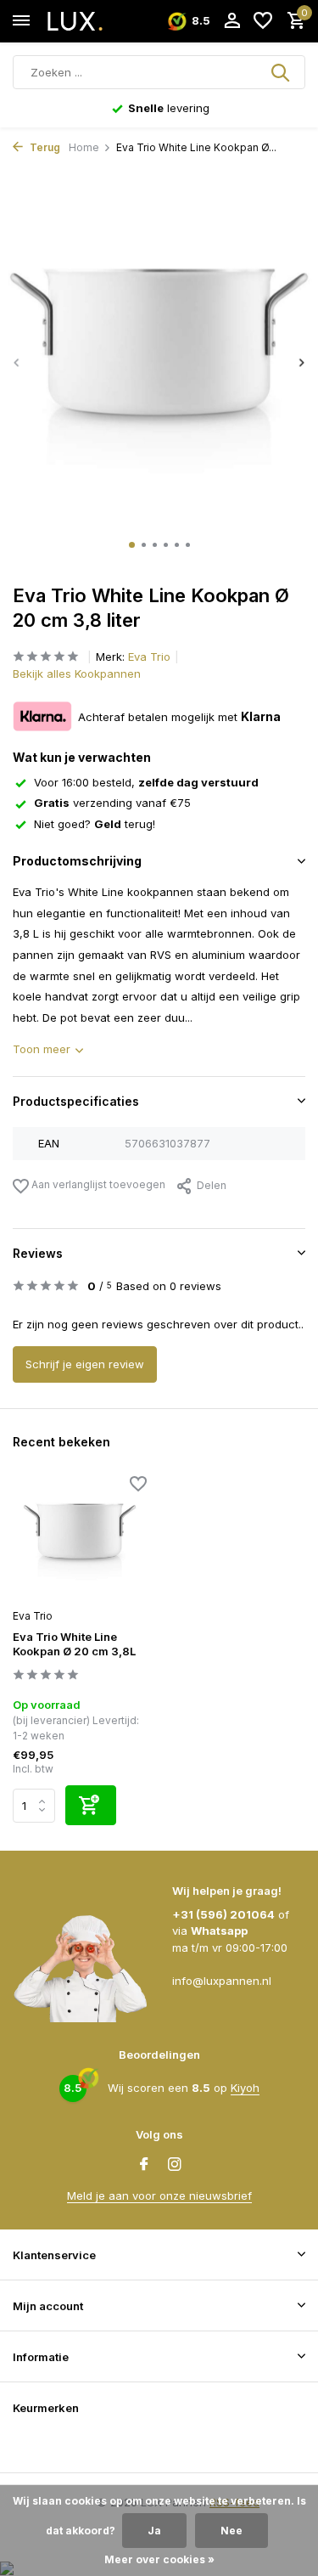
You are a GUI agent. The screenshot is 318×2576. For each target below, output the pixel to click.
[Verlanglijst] (263, 21)
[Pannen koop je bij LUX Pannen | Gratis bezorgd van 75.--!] (90, 21)
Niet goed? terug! (95, 824)
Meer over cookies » (159, 2559)
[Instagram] (175, 2165)
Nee (232, 2531)
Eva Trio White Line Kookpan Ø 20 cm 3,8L (74, 1644)
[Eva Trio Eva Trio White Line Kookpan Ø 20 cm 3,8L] (80, 1539)
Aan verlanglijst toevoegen (97, 1184)
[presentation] (17, 362)
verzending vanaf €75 (112, 803)
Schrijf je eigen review (85, 1364)
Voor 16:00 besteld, (146, 782)
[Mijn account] (232, 21)
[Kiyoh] (34, 2444)
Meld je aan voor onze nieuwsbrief (159, 2196)
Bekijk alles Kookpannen (77, 674)
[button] (132, 545)
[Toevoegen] (91, 1805)
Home (84, 147)
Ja (154, 2531)
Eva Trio (149, 657)
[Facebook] (144, 2165)
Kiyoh (245, 2088)
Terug (44, 147)
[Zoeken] (282, 72)
